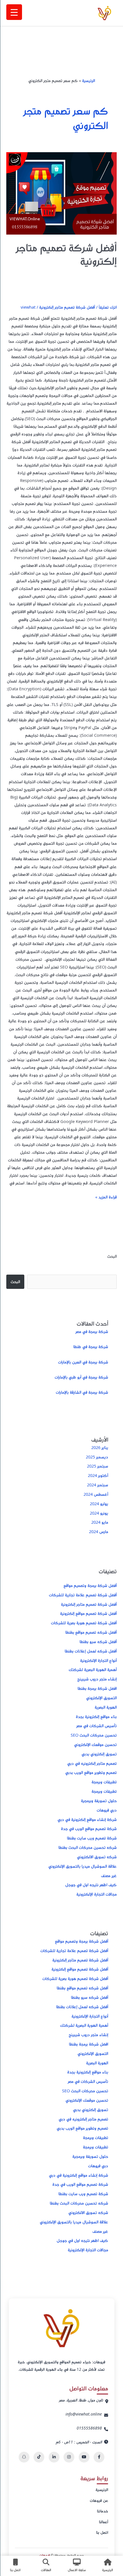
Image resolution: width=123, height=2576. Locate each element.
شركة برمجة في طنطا (91, 1346)
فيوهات (44, 2555)
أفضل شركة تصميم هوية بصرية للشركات (84, 1623)
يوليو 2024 (99, 1503)
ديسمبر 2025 (97, 1457)
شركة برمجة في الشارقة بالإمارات (82, 1392)
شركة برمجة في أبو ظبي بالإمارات (81, 1377)
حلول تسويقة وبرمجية (99, 1800)
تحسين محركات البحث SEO (94, 1735)
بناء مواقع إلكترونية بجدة (96, 1716)
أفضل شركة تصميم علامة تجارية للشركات (83, 1595)
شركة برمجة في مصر (92, 1331)
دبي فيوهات (107, 1810)
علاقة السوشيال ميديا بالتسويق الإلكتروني (83, 1866)
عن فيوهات (99, 2500)
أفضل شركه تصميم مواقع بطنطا (91, 1632)
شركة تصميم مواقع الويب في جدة (89, 1828)
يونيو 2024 (99, 1513)
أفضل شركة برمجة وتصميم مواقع (90, 1585)
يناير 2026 (100, 1447)
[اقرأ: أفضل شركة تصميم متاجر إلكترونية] (61, 193)
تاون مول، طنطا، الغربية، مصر (81, 2400)
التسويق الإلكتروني (101, 1698)
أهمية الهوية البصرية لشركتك (93, 1669)
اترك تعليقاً (108, 307)
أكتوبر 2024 (98, 1475)
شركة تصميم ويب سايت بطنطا (92, 1838)
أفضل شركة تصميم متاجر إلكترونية (66, 254)
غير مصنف (109, 1875)
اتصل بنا (102, 2532)
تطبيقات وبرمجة (104, 1782)
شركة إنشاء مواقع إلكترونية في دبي (87, 1819)
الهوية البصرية (106, 1707)
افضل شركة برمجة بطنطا (97, 1688)
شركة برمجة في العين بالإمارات (83, 1362)
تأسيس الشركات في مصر (97, 1726)
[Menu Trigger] (14, 12)
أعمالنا (103, 2522)
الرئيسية (89, 80)
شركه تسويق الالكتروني (97, 1857)
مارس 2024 (99, 1531)
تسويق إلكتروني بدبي (99, 1754)
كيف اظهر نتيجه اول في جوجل (91, 1885)
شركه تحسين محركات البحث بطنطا (88, 1847)
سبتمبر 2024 (98, 1485)
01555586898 (89, 2428)
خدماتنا (102, 2511)
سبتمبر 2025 (98, 1466)
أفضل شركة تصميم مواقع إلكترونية (88, 1613)
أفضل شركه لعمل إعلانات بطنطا (91, 1651)
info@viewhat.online (84, 2414)
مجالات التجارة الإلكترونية (97, 1894)
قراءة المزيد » (106, 1196)
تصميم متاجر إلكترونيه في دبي (92, 1763)
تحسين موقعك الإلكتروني (95, 1744)
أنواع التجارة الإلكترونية (98, 1660)
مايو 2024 (100, 1522)
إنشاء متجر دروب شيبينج (97, 1679)
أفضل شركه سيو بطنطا (98, 1641)
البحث (112, 1256)
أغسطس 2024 (96, 1494)
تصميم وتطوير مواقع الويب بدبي (91, 1772)
